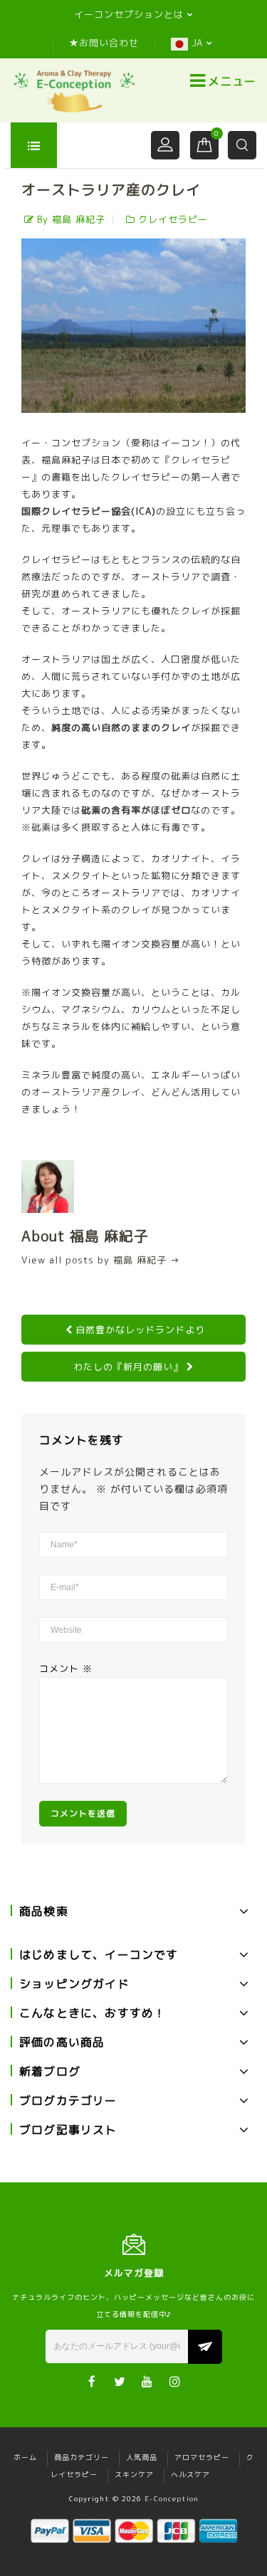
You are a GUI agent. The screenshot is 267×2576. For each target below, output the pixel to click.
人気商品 (142, 2457)
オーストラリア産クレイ (86, 1092)
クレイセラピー (173, 219)
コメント (66, 1668)
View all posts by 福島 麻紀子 (101, 1260)
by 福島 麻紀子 (71, 219)
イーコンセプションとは (129, 14)
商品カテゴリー (82, 2457)
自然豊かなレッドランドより (140, 1330)
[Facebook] (92, 2381)
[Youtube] (148, 2381)
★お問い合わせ (104, 43)
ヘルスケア (190, 2474)
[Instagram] (176, 2381)
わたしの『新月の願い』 (128, 1367)
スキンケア (134, 2474)
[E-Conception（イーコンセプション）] (74, 90)
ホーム (25, 2457)
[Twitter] (120, 2381)
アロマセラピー (202, 2457)
